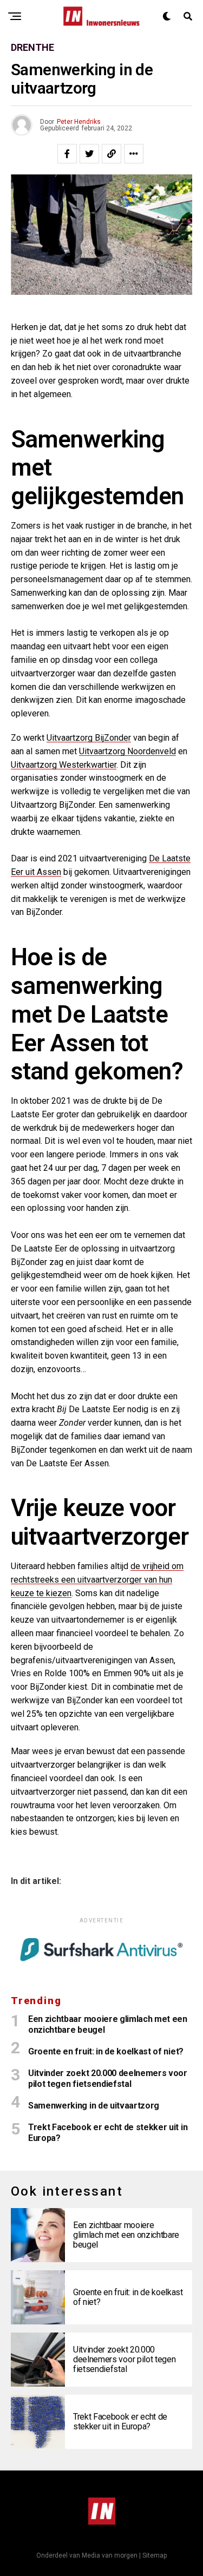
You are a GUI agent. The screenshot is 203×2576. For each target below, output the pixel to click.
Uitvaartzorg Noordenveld (127, 751)
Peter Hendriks (79, 122)
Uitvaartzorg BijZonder (89, 738)
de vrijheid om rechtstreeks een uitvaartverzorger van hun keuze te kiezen (97, 1580)
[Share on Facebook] (67, 154)
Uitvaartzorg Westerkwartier (64, 765)
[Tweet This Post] (89, 154)
